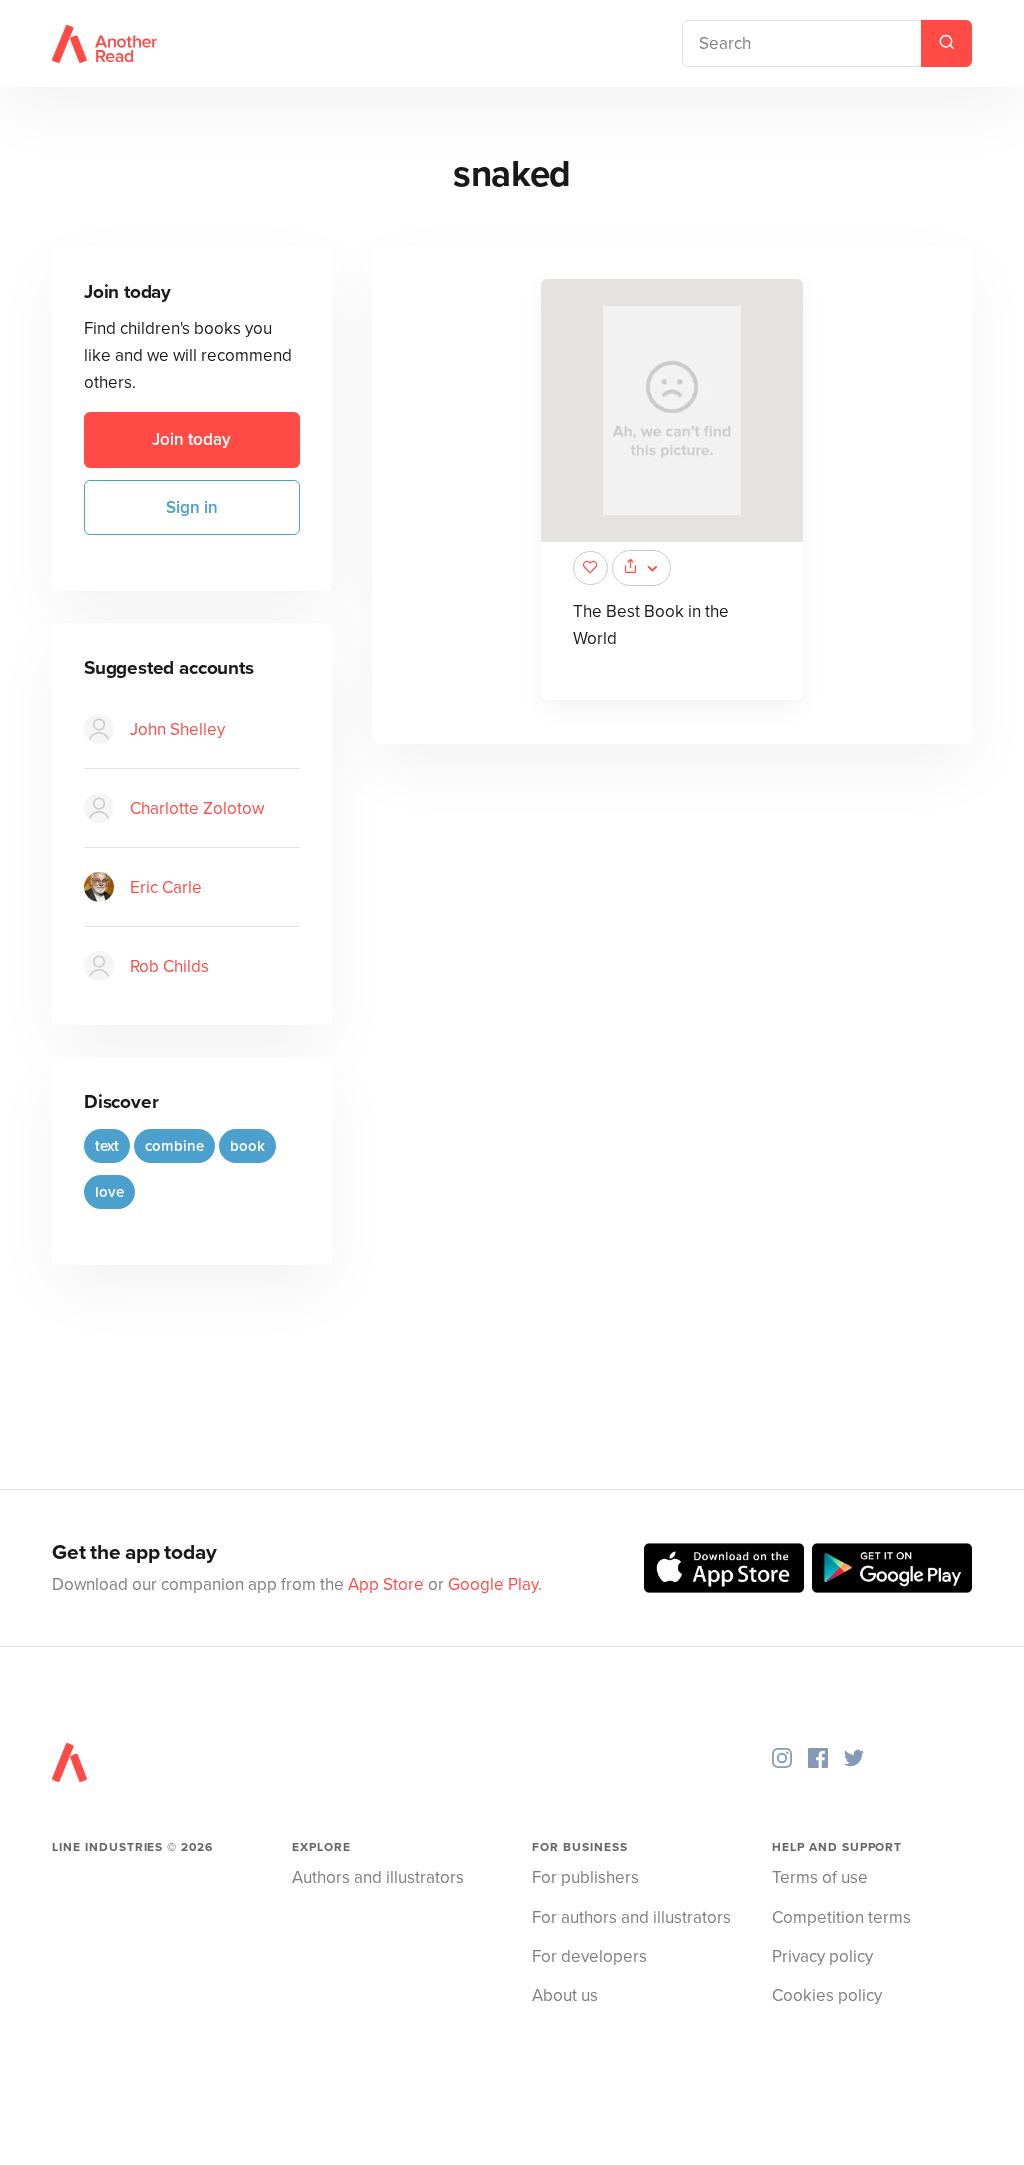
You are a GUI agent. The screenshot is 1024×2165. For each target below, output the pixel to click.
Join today (191, 439)
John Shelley (177, 729)
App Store (386, 1584)
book (247, 1146)
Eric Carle (166, 887)
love (109, 1192)
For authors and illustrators (631, 1917)
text (107, 1146)
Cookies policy (827, 1995)
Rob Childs (169, 966)
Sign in (192, 507)
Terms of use (820, 1877)
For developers (589, 1956)
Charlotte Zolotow (197, 808)
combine (174, 1146)
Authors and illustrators (378, 1877)
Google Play (493, 1584)
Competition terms (841, 1917)
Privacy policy (822, 1956)
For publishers (585, 1877)
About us (565, 1995)
